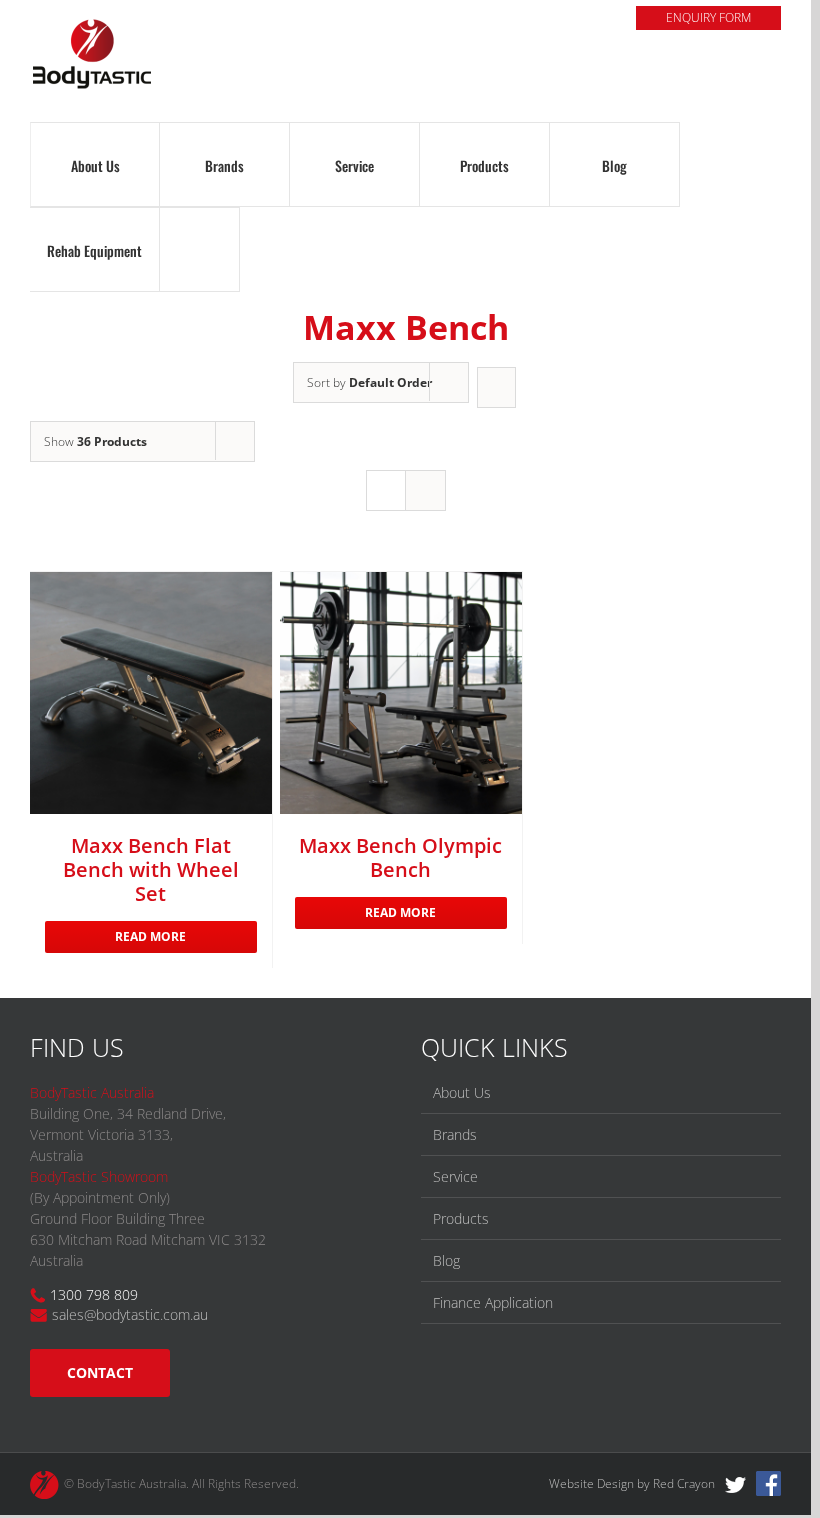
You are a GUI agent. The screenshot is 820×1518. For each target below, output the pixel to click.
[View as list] (425, 490)
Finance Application (493, 1302)
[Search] (199, 249)
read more (150, 936)
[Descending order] (496, 387)
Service (455, 1176)
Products (461, 1218)
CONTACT (100, 1372)
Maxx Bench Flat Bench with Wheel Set (151, 869)
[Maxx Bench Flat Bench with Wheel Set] (151, 693)
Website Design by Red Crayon (632, 1483)
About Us (462, 1092)
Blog (446, 1260)
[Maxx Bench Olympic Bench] (401, 693)
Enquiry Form (708, 17)
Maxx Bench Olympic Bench (400, 857)
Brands (455, 1134)
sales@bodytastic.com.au (130, 1314)
